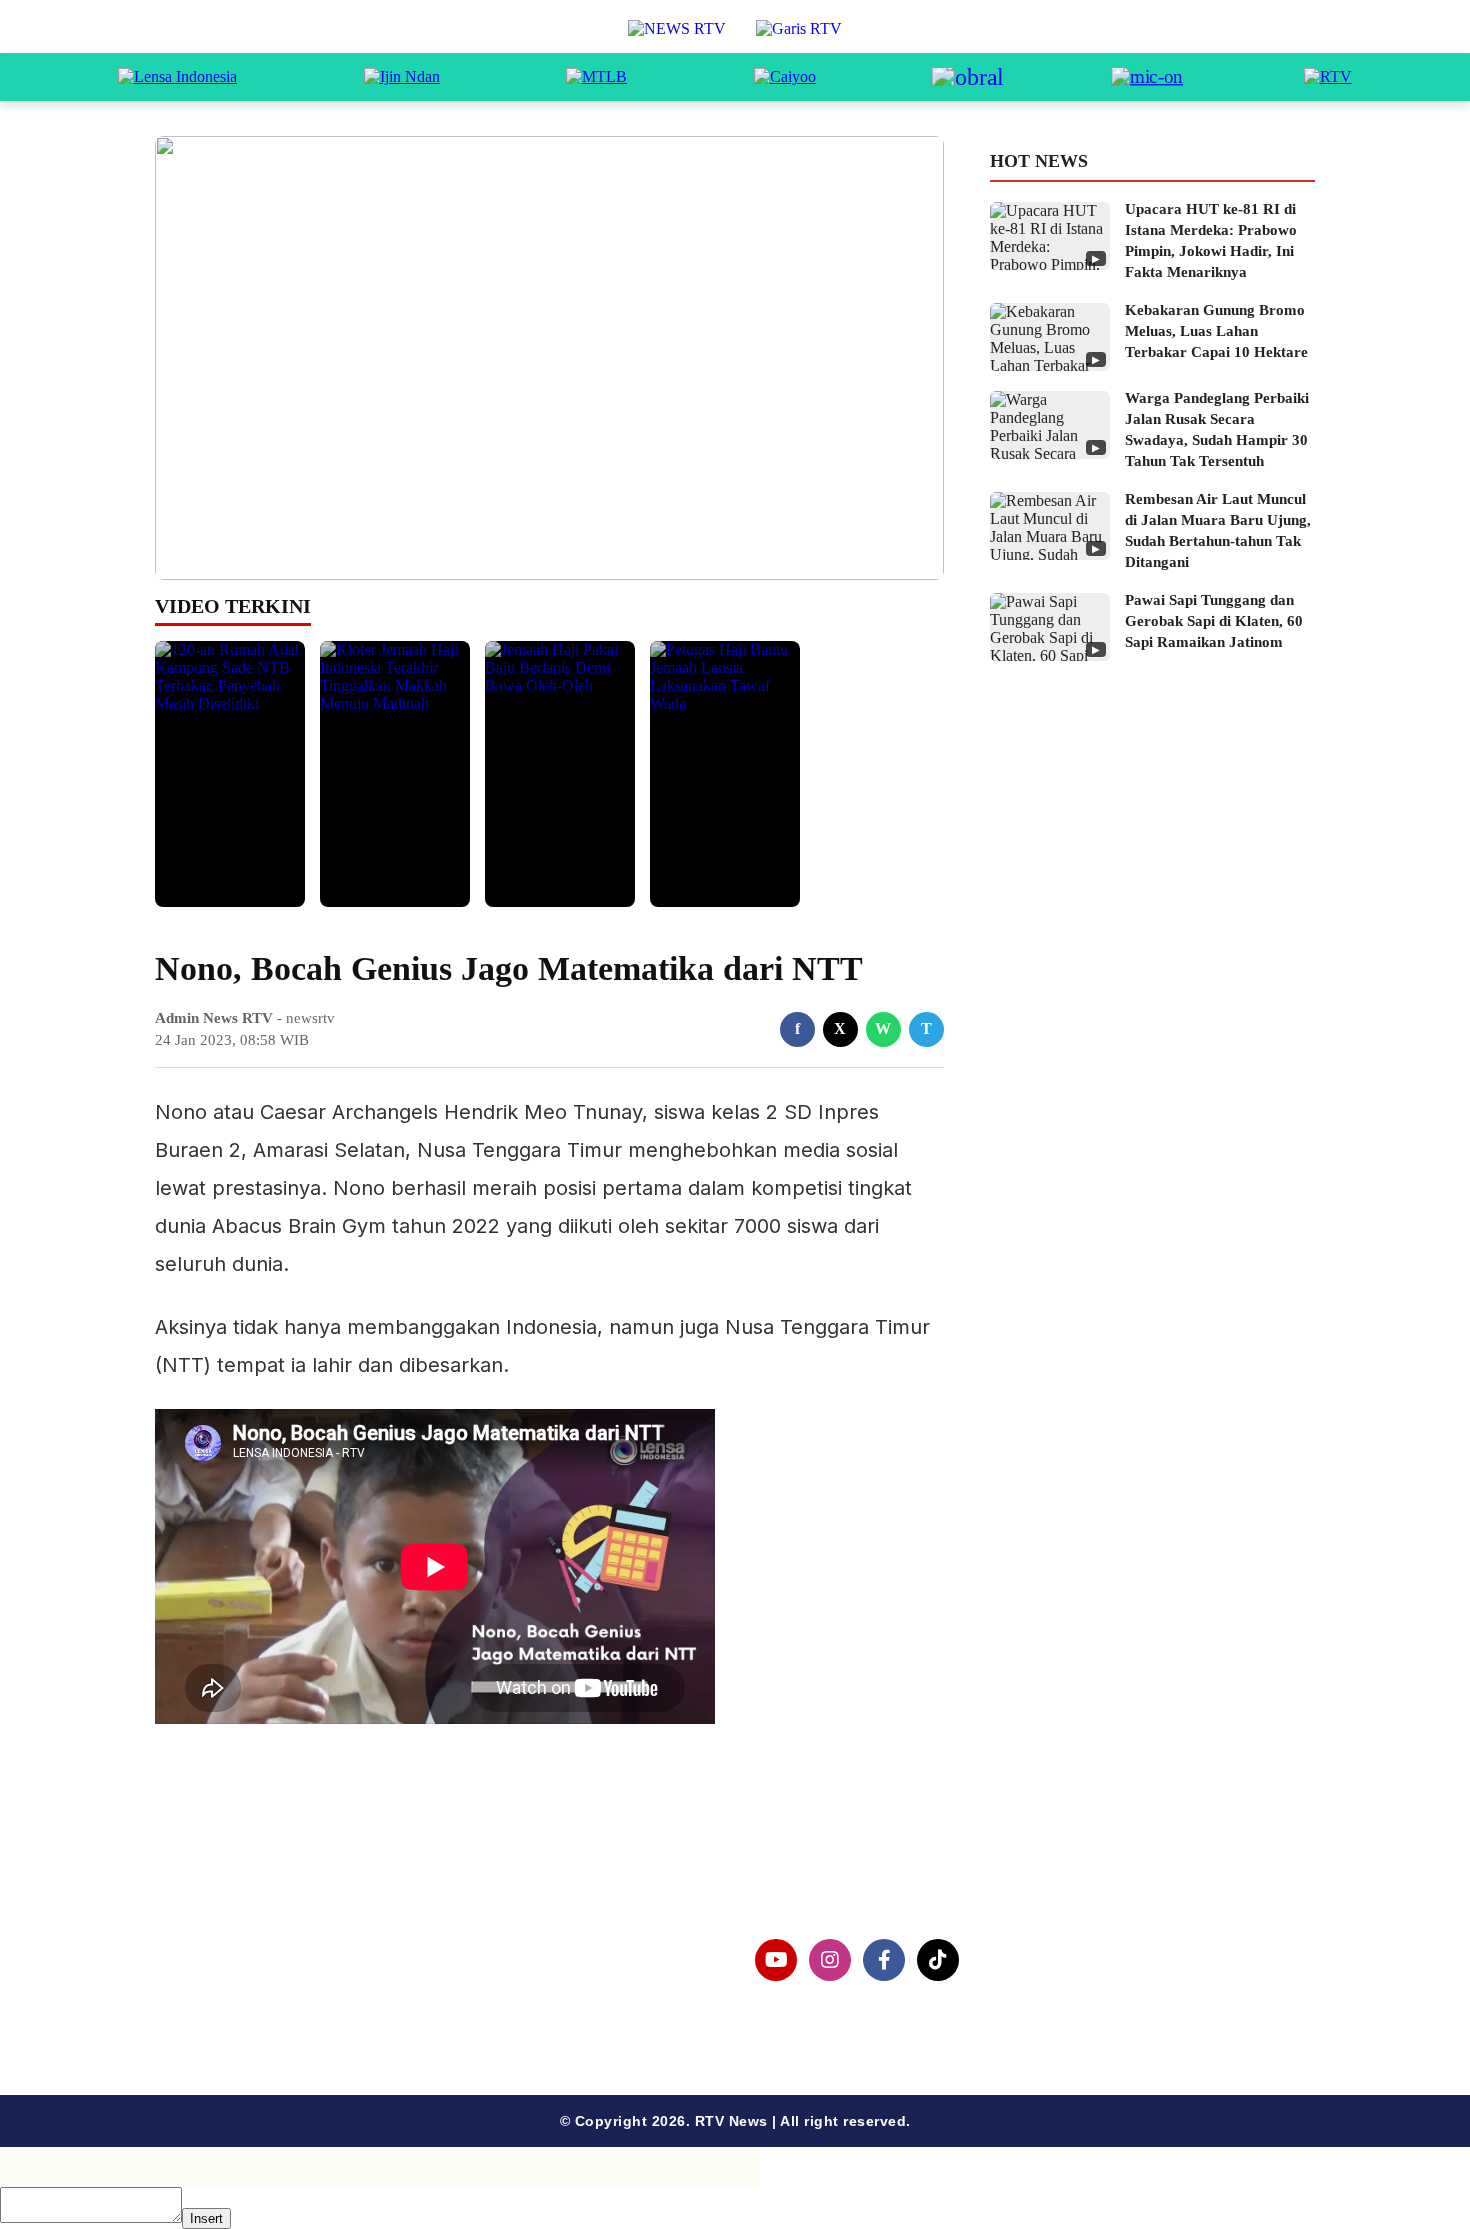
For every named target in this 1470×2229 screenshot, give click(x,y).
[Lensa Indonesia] (177, 77)
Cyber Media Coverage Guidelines (319, 2012)
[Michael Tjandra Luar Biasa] (596, 77)
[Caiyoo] (785, 77)
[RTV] (1328, 77)
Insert (206, 2218)
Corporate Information (274, 1948)
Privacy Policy (241, 1980)
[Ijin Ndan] (402, 77)
